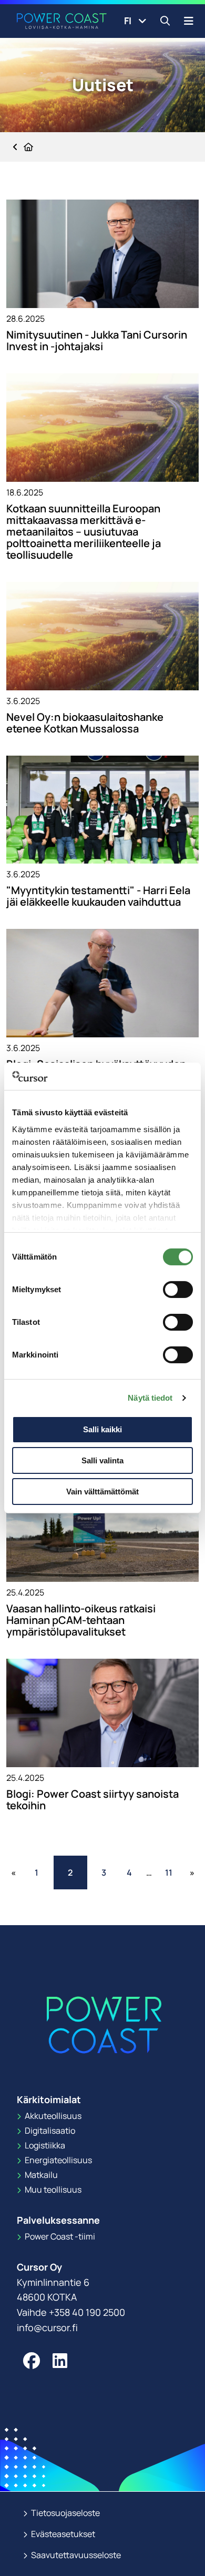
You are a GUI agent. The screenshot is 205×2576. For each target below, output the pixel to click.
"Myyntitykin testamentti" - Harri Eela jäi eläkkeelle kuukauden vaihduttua (98, 896)
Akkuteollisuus (52, 2116)
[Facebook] (32, 2361)
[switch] (178, 1290)
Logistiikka (44, 2145)
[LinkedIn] (60, 2361)
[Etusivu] (23, 147)
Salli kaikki (102, 1429)
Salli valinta (102, 1460)
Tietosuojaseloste (65, 2513)
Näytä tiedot (150, 1398)
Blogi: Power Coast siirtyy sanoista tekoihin (93, 1800)
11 (169, 1872)
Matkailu (40, 2175)
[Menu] (189, 21)
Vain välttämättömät (102, 1492)
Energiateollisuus (58, 2160)
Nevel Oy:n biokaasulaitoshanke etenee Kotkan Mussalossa (85, 723)
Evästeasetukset (62, 2534)
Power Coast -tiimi (59, 2236)
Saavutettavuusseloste (75, 2555)
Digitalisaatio (49, 2131)
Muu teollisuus (52, 2189)
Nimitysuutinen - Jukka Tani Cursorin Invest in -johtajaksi (97, 341)
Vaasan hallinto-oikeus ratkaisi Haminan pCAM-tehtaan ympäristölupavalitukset (81, 1620)
